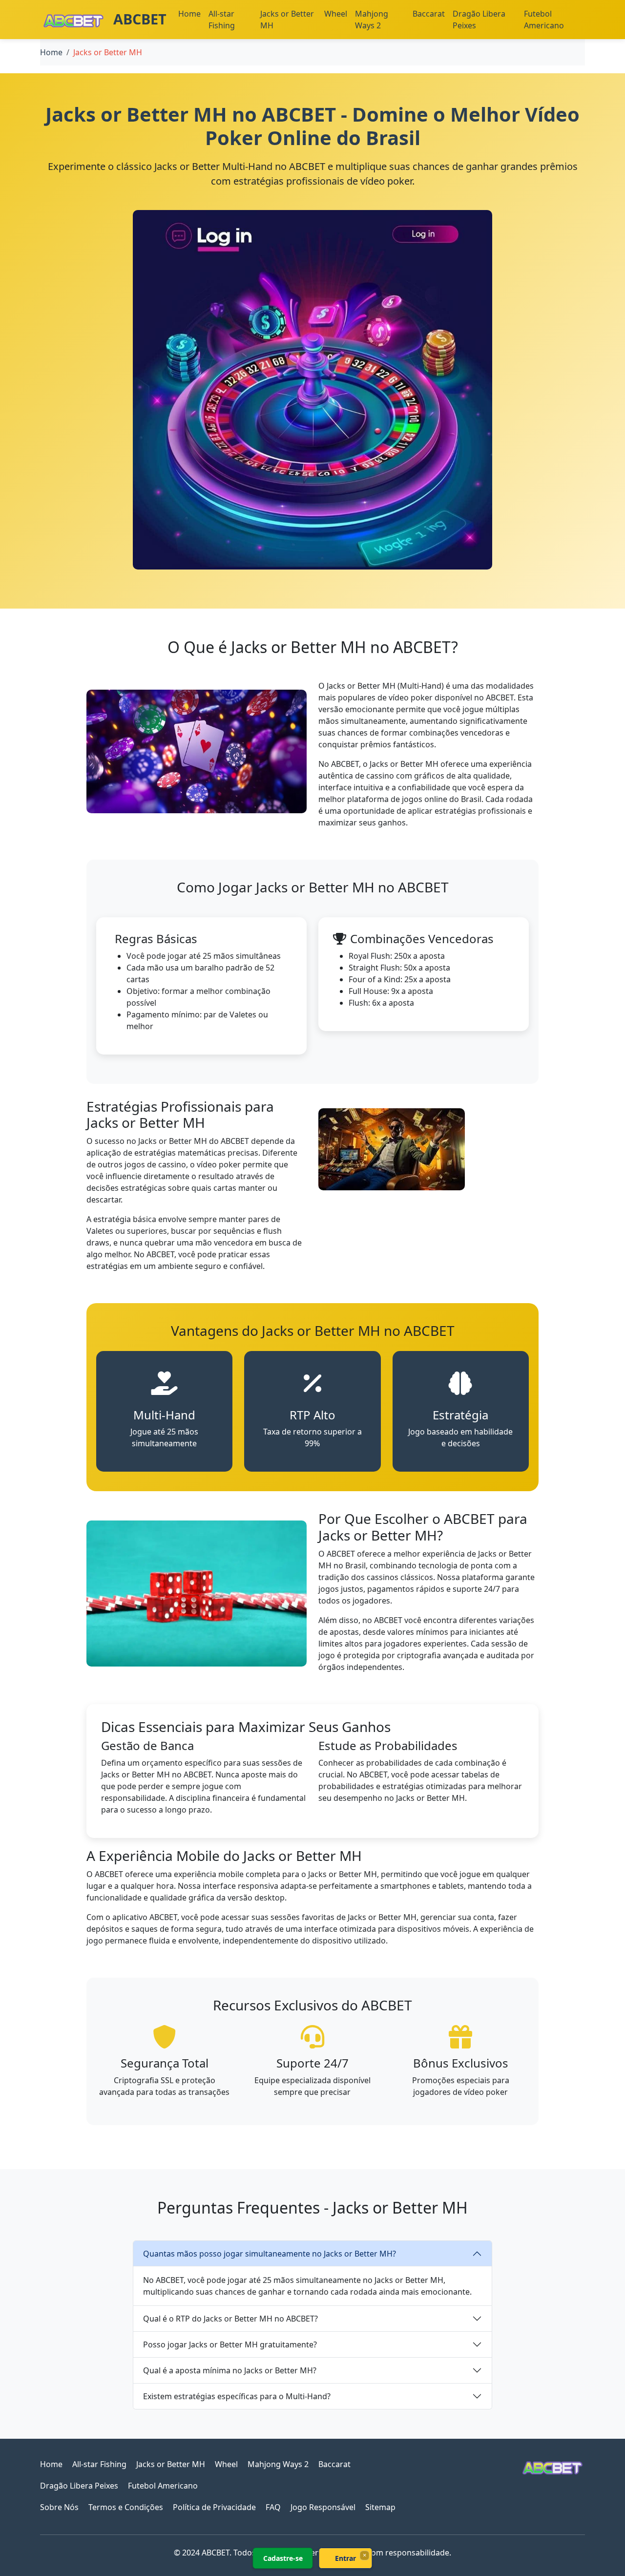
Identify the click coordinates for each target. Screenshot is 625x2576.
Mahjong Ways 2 (372, 20)
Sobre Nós (59, 2507)
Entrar (345, 2558)
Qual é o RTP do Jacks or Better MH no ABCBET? (230, 2319)
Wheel (336, 14)
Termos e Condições (126, 2507)
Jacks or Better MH (287, 20)
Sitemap (380, 2507)
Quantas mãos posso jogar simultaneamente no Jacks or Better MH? (270, 2254)
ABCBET (138, 19)
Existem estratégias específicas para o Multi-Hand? (237, 2396)
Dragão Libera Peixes (479, 20)
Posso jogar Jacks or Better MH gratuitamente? (230, 2344)
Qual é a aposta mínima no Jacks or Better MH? (230, 2370)
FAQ (273, 2507)
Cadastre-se (283, 2558)
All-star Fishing (222, 20)
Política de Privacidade (214, 2507)
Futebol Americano (544, 20)
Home (189, 14)
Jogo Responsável (323, 2507)
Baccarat (429, 14)
